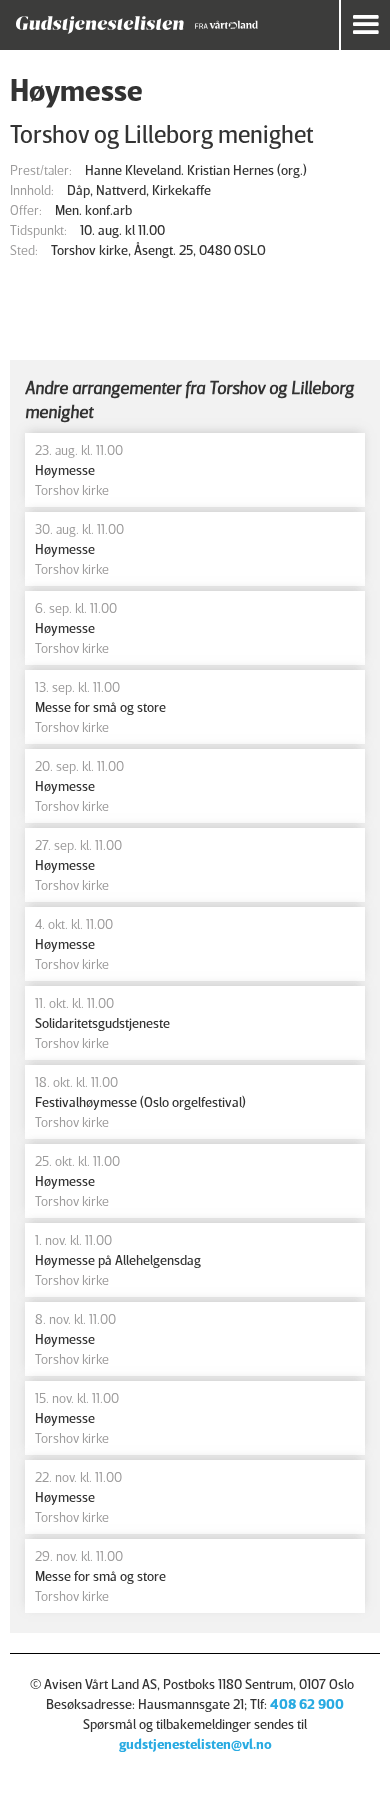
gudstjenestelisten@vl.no (195, 1743)
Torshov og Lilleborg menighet (162, 133)
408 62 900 (307, 1703)
